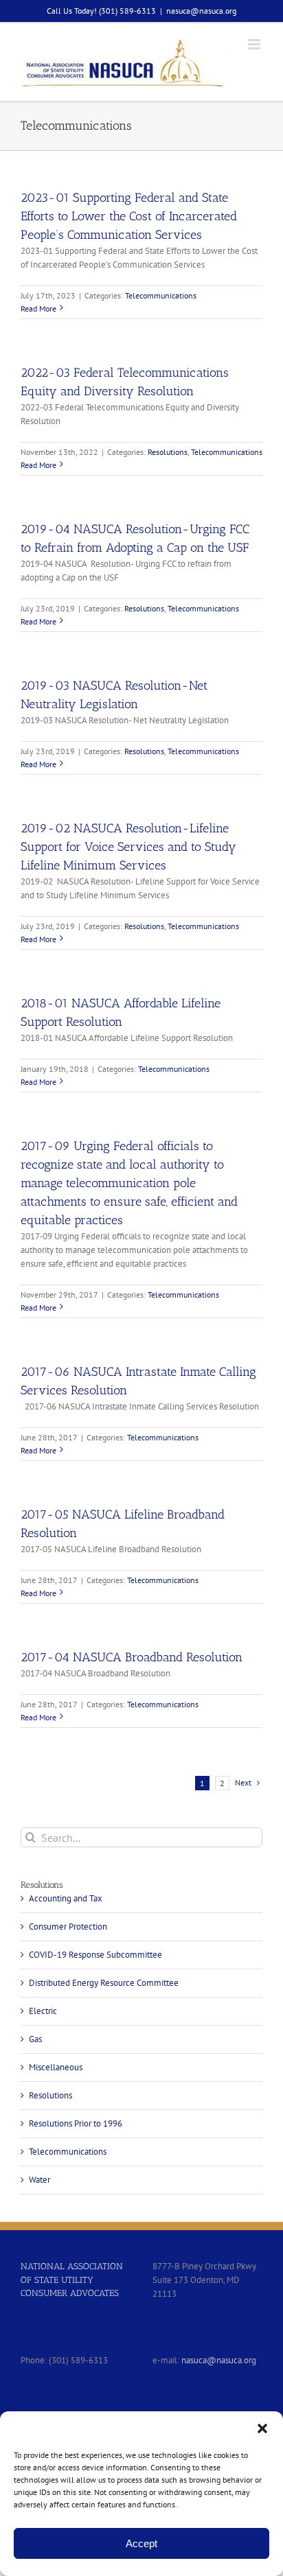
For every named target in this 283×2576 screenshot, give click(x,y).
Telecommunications (161, 295)
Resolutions (168, 452)
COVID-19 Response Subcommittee (95, 1955)
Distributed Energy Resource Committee (104, 1983)
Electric (43, 2011)
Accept (141, 2543)
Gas (35, 2039)
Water (39, 2180)
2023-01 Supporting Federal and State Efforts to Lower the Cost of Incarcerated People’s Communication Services (129, 216)
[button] (262, 2428)
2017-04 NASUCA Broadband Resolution (132, 1657)
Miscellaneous (56, 2067)
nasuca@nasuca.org (201, 11)
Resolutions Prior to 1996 (76, 2123)
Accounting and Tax (66, 1898)
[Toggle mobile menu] (255, 44)
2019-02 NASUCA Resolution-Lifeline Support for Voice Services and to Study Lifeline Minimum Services (128, 847)
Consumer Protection (68, 1927)
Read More (38, 308)
